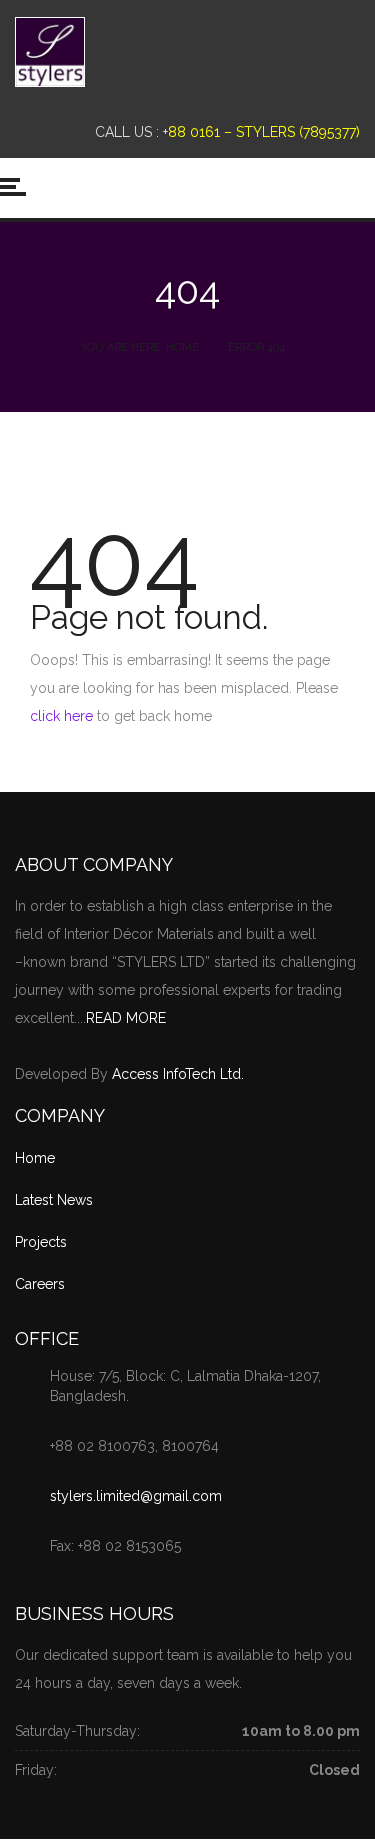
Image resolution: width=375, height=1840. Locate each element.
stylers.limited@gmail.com (136, 1496)
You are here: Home (140, 347)
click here (61, 716)
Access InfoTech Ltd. (178, 1074)
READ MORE (126, 1018)
